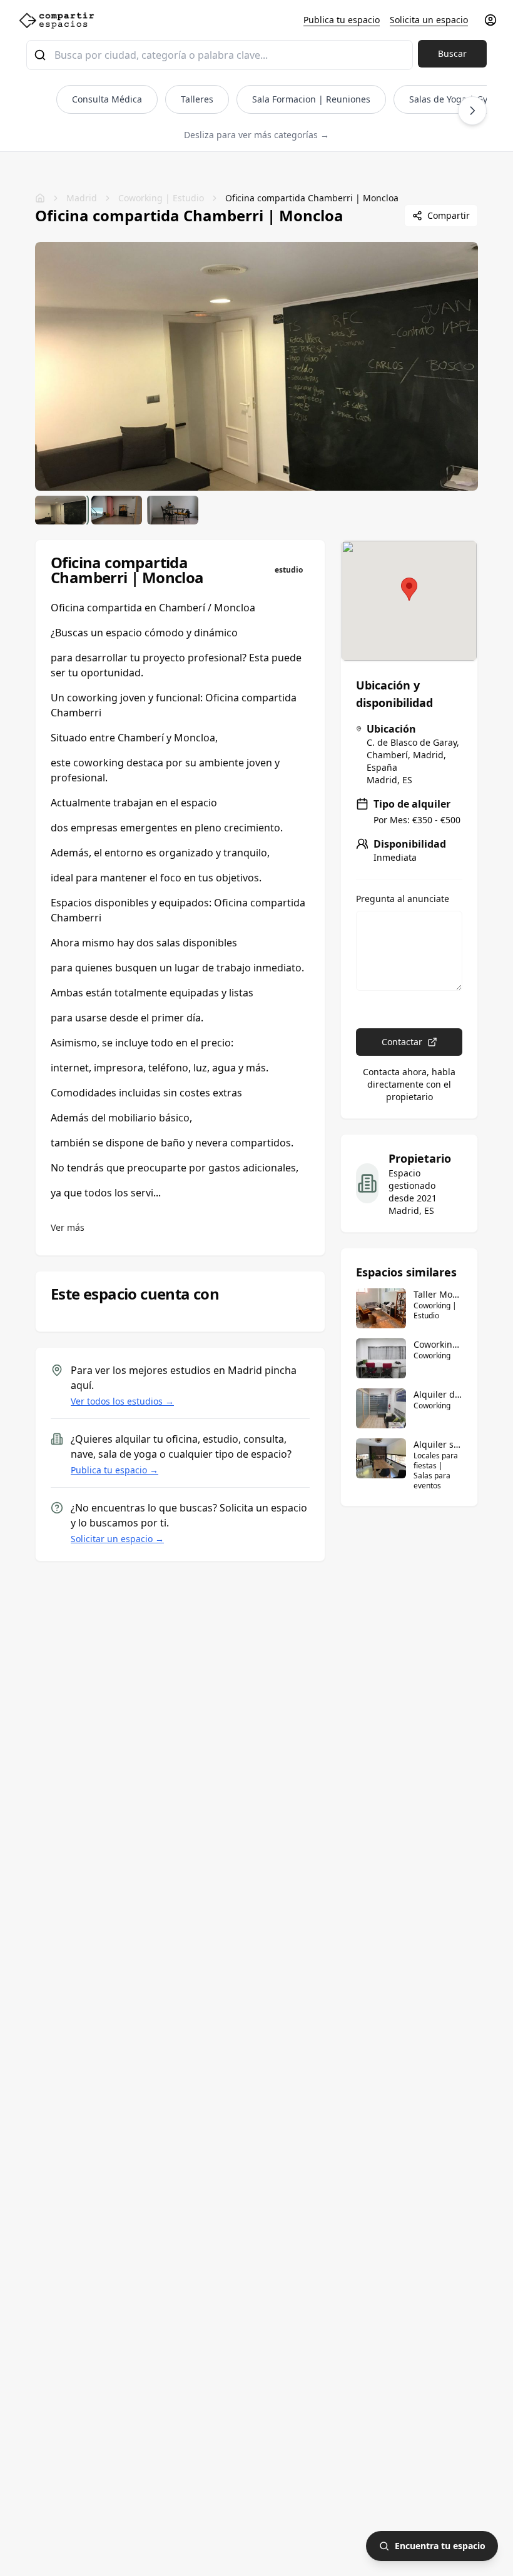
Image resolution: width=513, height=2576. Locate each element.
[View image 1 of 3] (61, 510)
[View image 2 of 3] (117, 510)
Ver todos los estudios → (122, 1401)
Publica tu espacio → (114, 1470)
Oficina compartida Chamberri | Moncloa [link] (312, 198)
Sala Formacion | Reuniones (311, 99)
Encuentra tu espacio (440, 2546)
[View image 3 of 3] (173, 510)
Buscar (452, 53)
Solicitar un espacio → (117, 1539)
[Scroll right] (472, 111)
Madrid (82, 198)
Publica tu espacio (342, 20)
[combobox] (220, 55)
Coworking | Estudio (161, 198)
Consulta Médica (107, 99)
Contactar (402, 1042)
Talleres (197, 99)
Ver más (68, 1227)
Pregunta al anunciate (403, 899)
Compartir (449, 215)
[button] (409, 589)
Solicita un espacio (429, 20)
